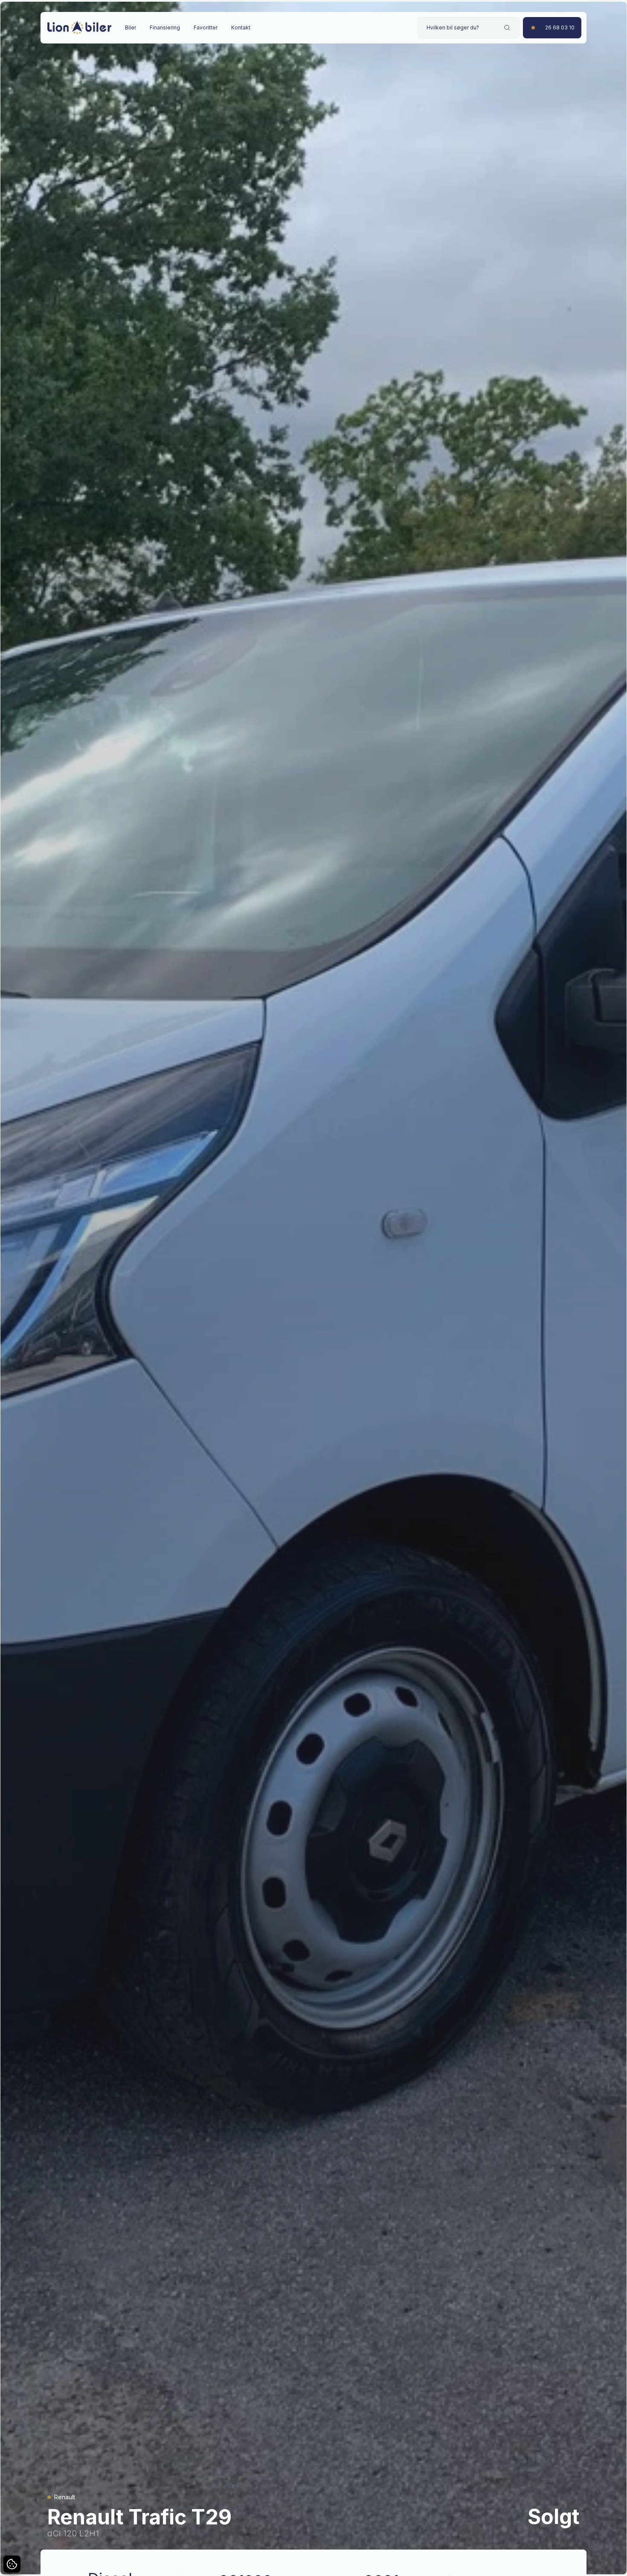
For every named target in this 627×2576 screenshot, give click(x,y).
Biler (131, 27)
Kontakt (241, 27)
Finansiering (165, 27)
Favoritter (206, 27)
